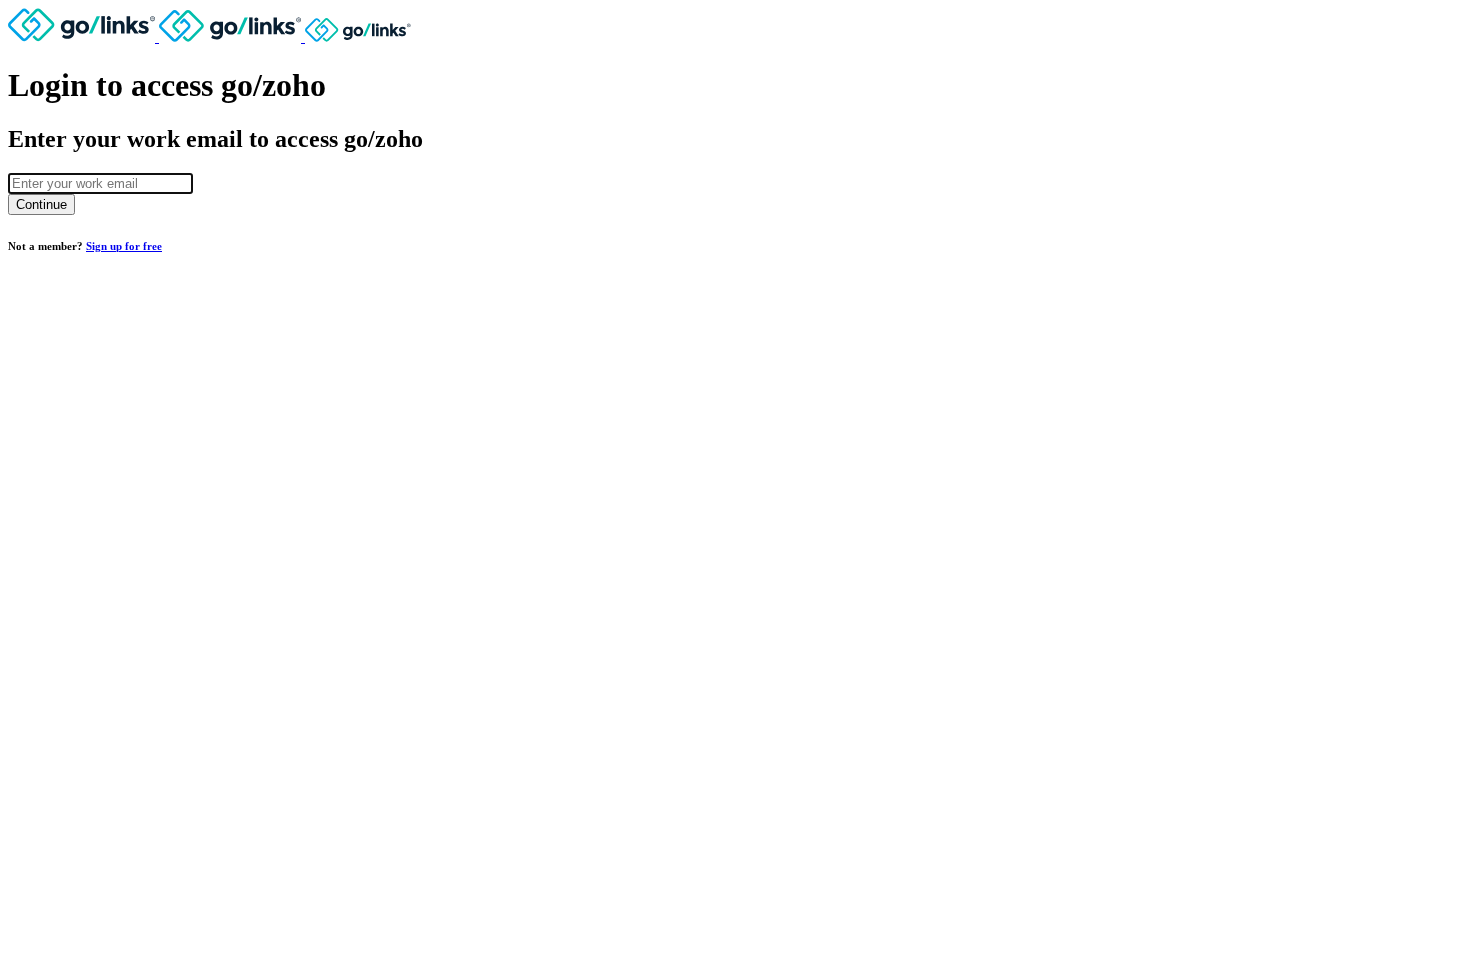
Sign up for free (124, 246)
